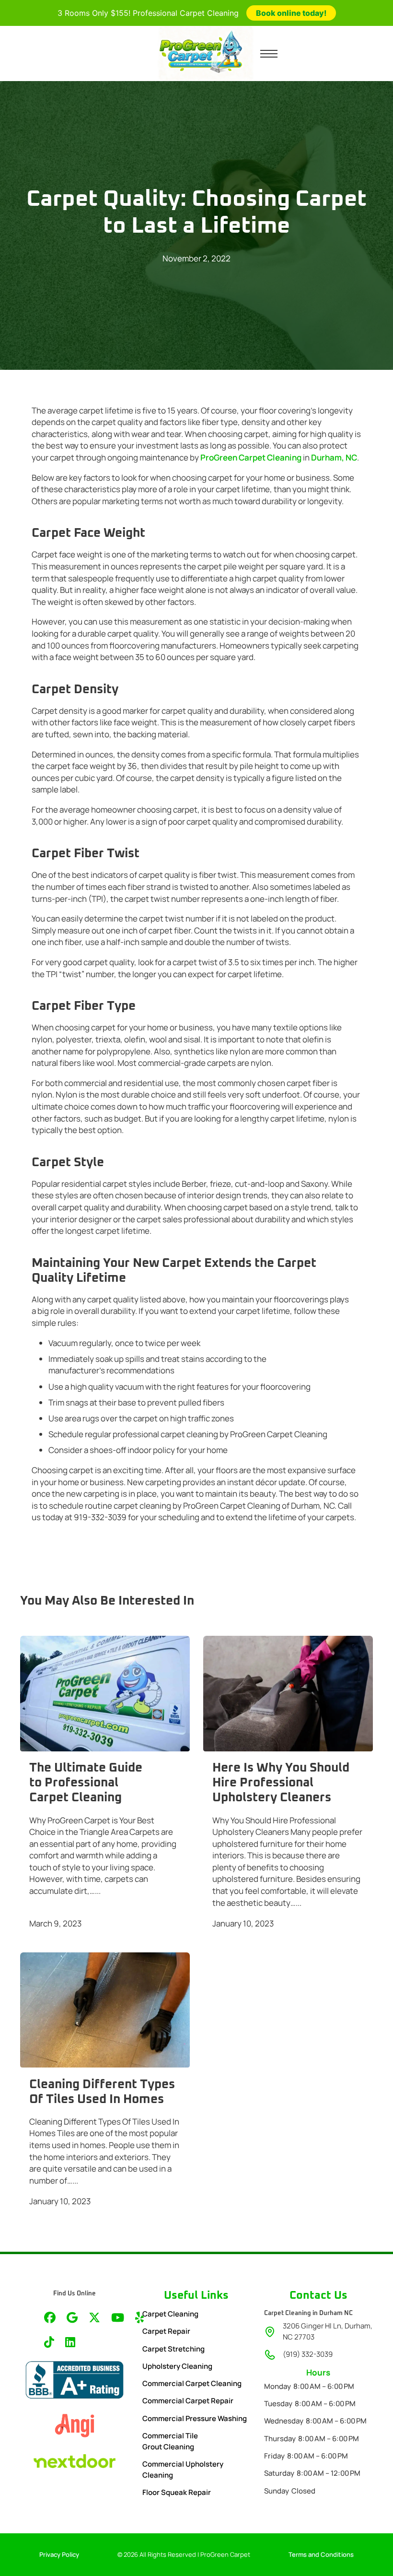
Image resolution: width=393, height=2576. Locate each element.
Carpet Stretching (173, 2349)
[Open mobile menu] (269, 54)
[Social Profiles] (50, 2319)
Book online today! (291, 13)
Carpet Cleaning (170, 2314)
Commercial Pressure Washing (195, 2418)
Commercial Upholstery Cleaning (183, 2470)
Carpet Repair (166, 2331)
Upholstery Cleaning (177, 2366)
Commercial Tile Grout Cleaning (170, 2441)
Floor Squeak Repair (177, 2492)
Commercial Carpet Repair (188, 2401)
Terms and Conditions (321, 2554)
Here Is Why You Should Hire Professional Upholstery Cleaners (281, 1783)
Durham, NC (334, 457)
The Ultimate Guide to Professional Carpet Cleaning (86, 1783)
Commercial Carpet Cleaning (192, 2383)
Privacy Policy (59, 2554)
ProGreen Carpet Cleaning (251, 457)
